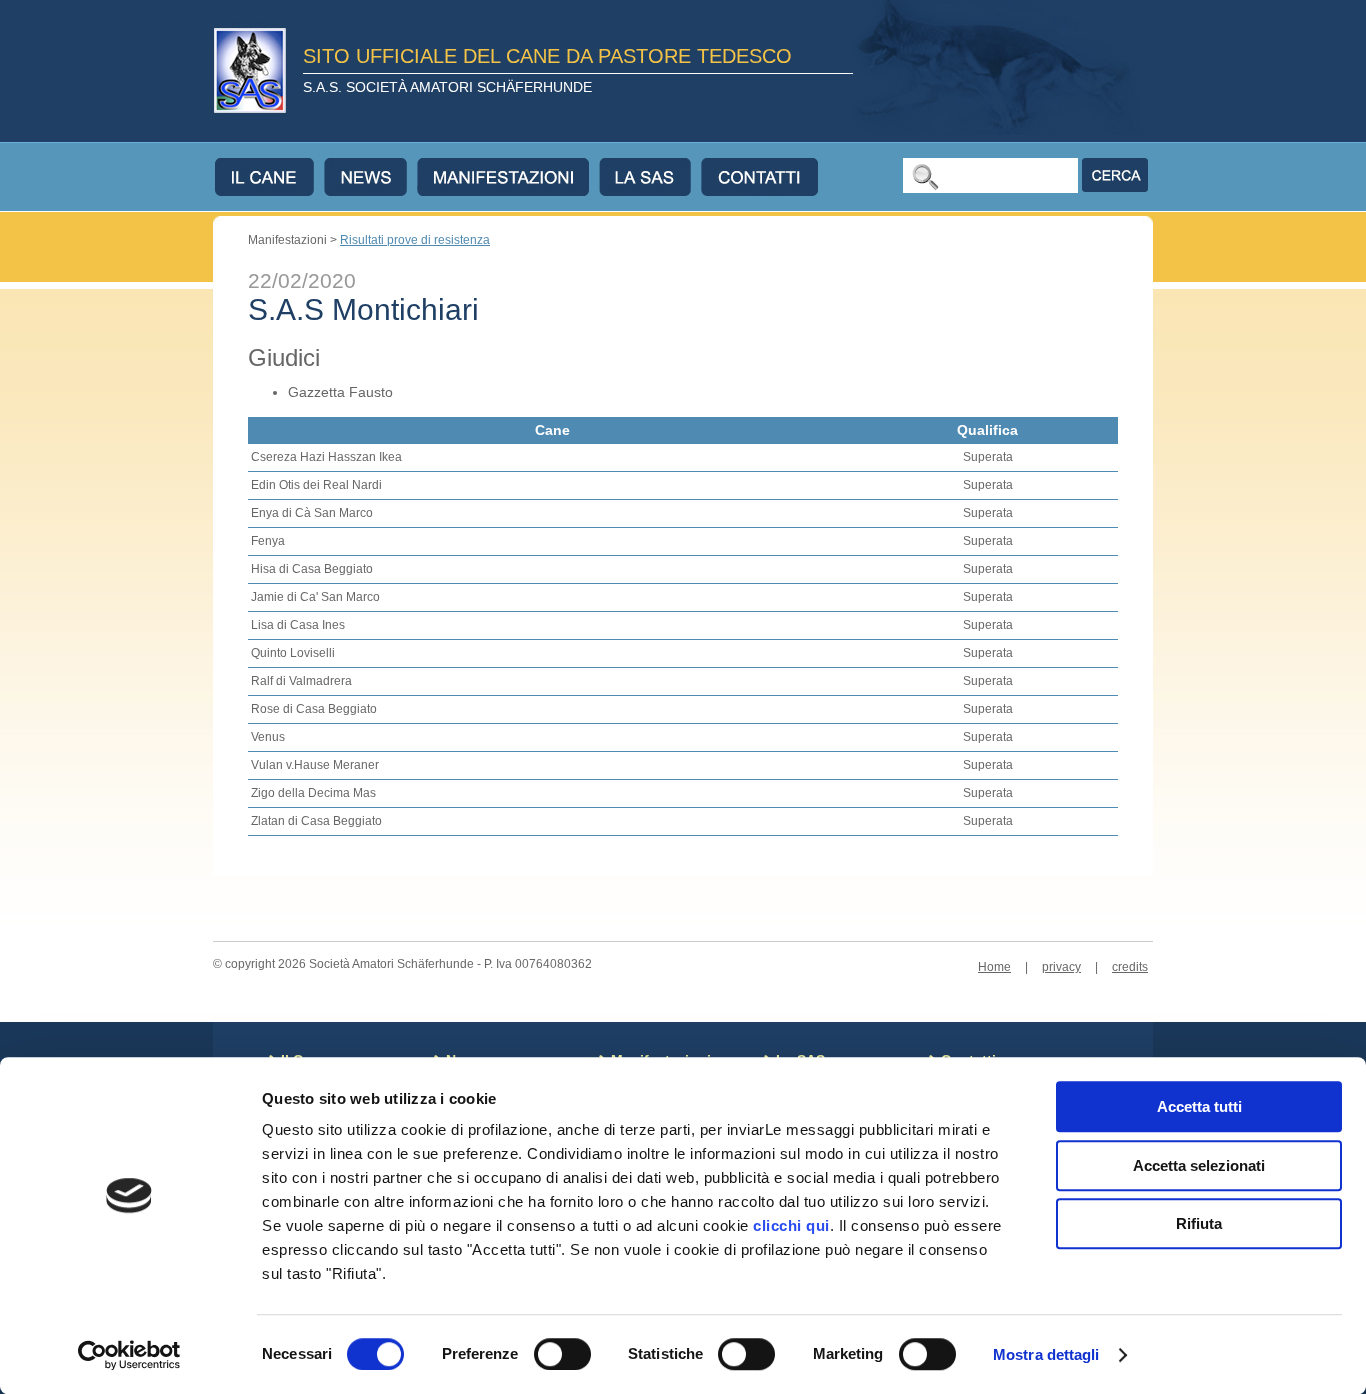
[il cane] (269, 177)
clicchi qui (791, 1225)
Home (994, 967)
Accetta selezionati (1199, 1165)
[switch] (562, 1354)
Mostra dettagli (1046, 1354)
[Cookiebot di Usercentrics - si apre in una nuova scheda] (129, 1355)
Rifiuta (1199, 1223)
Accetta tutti (1199, 1106)
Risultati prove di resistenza (415, 240)
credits (1130, 967)
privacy (1061, 967)
